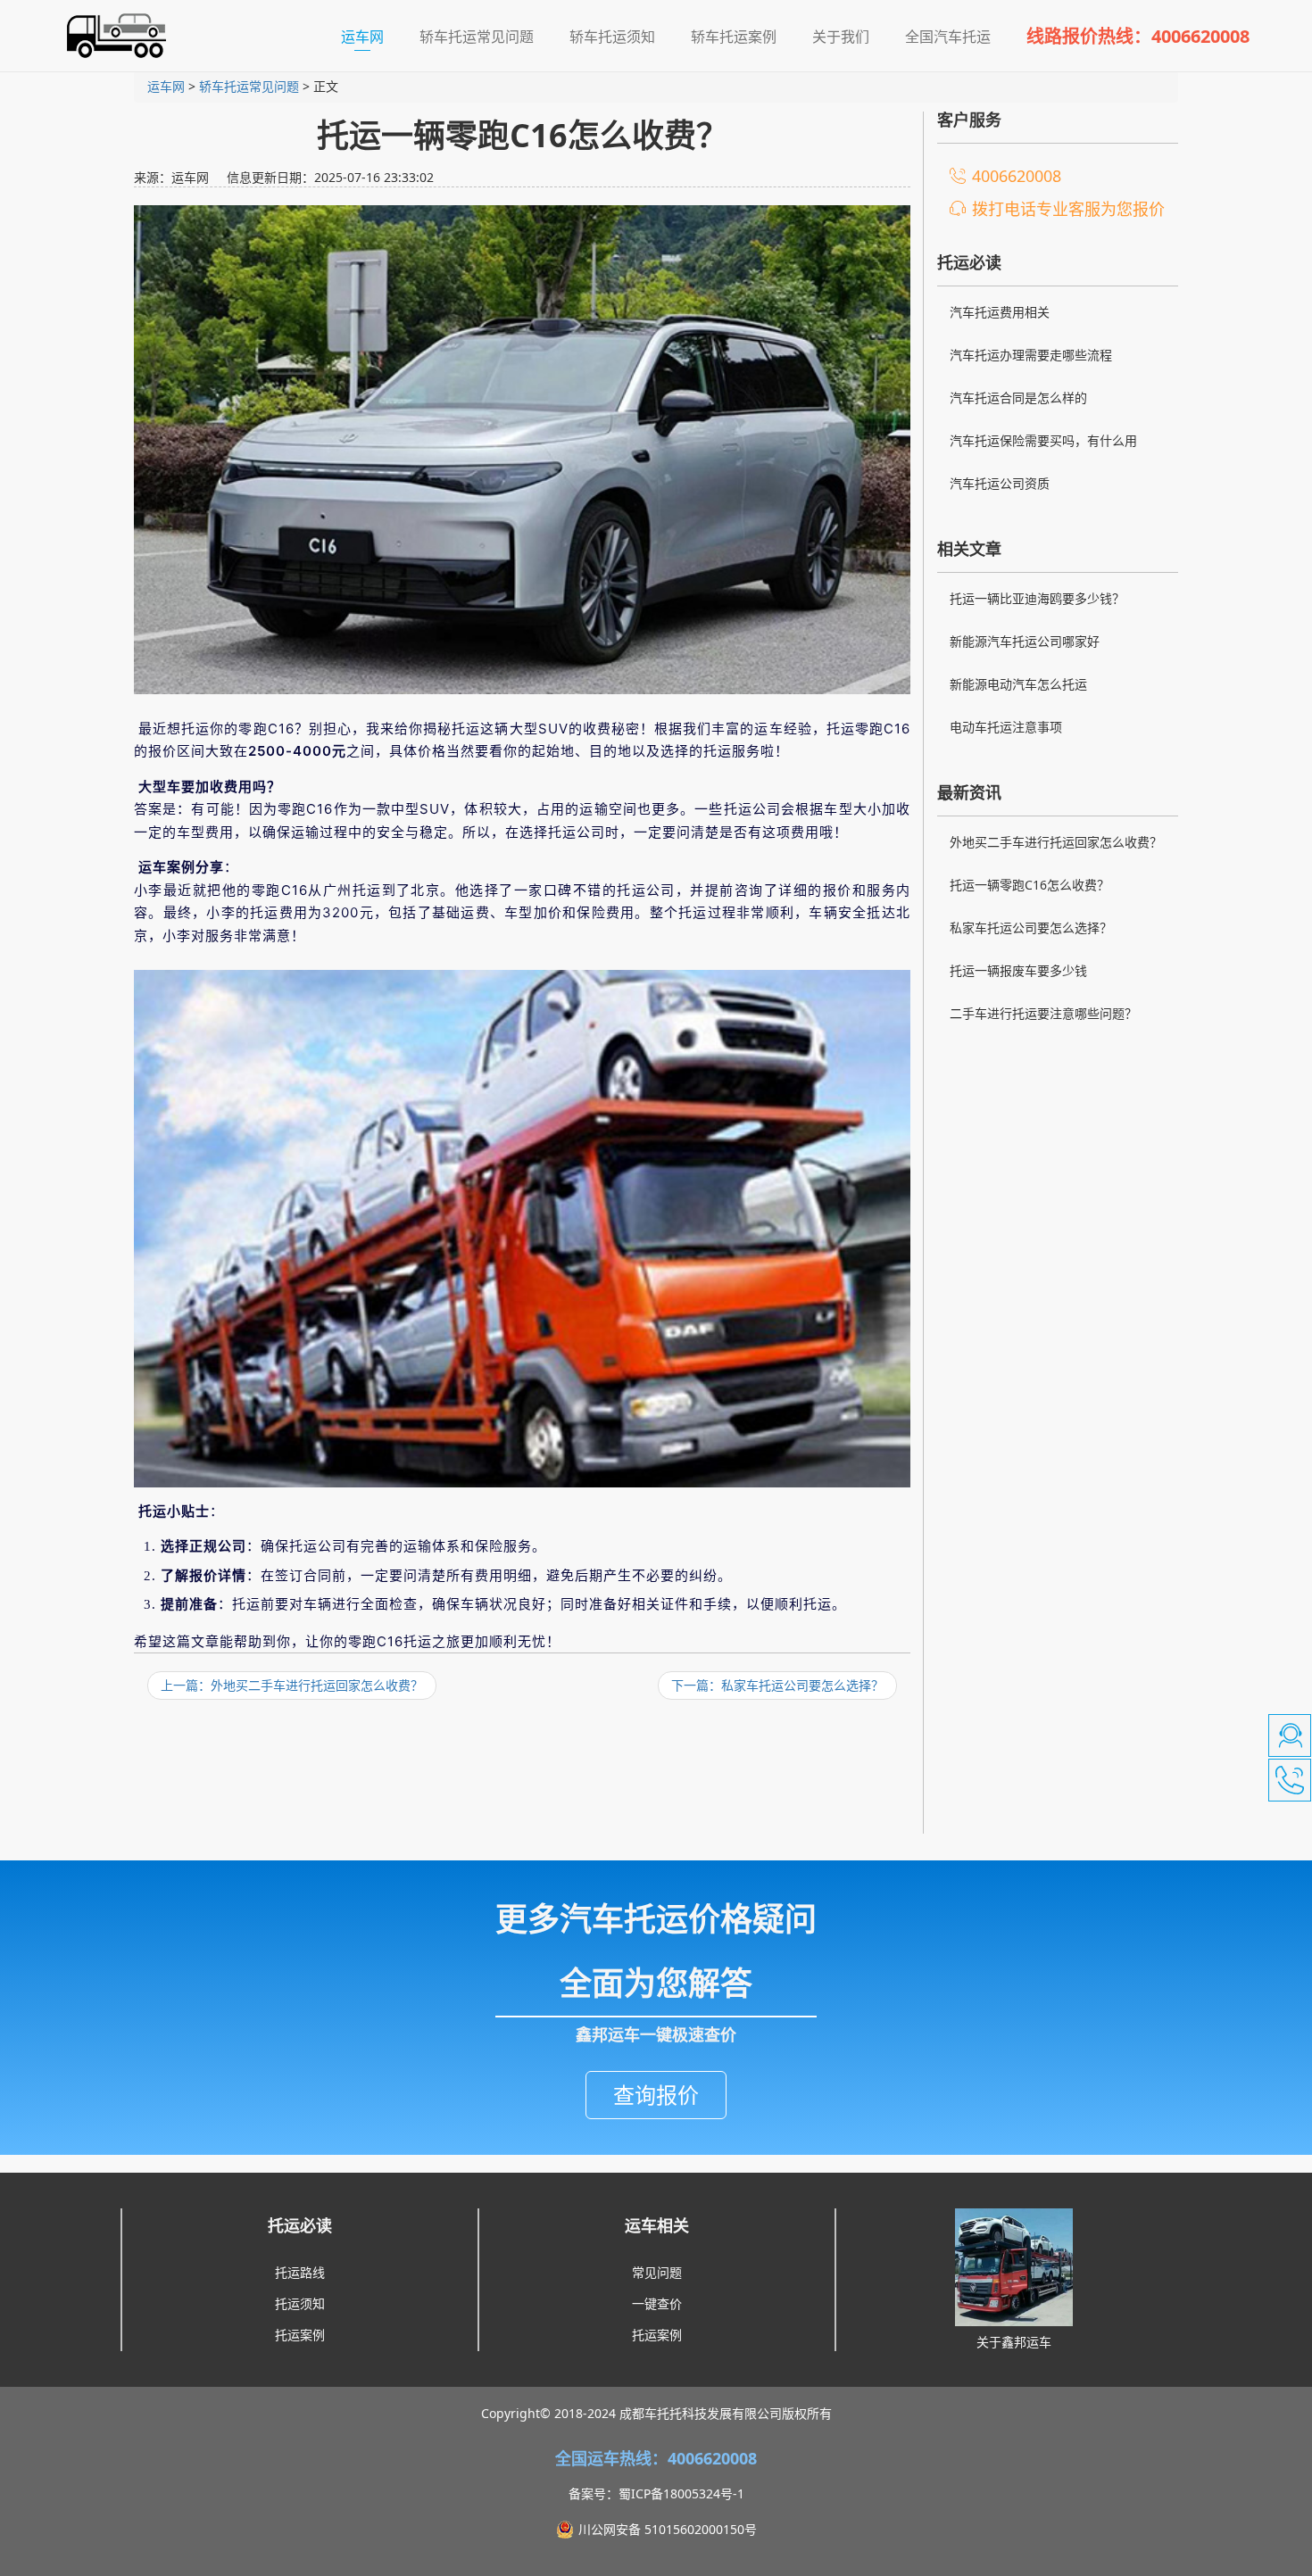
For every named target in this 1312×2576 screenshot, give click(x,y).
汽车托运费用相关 (1000, 312)
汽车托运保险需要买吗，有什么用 (1043, 440)
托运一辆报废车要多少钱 (1018, 970)
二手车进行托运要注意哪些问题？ (1043, 1013)
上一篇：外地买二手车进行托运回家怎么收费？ (292, 1685)
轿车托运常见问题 (249, 86)
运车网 (371, 36)
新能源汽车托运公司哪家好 (1025, 641)
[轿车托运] (109, 36)
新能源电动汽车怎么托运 (1018, 684)
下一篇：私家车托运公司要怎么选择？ (777, 1685)
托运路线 (300, 2272)
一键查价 (657, 2303)
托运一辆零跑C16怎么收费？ (1030, 885)
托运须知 (300, 2303)
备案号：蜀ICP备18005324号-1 (656, 2493)
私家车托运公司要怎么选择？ (1031, 928)
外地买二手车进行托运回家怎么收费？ (1056, 842)
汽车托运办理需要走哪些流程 (1031, 355)
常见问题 (657, 2272)
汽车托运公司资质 (1000, 483)
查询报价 (656, 2095)
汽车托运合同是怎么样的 (1018, 398)
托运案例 (300, 2335)
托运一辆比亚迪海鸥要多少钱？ (1037, 598)
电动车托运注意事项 (1006, 727)
